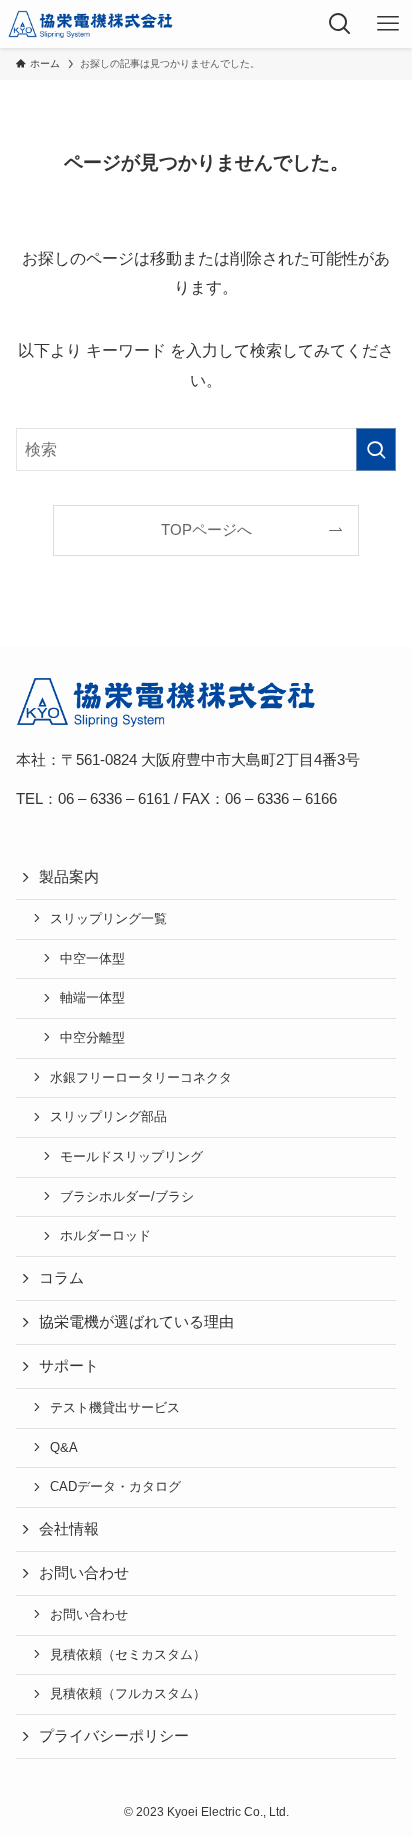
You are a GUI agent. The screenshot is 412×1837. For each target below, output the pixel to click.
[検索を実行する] (376, 449)
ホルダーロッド (105, 1235)
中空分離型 (92, 1037)
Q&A (64, 1447)
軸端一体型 (92, 997)
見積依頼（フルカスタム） (128, 1693)
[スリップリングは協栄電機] (90, 24)
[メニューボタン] (388, 24)
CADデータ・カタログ (115, 1486)
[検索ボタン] (340, 24)
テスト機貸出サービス (115, 1407)
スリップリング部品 (108, 1116)
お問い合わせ (89, 1614)
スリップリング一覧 (108, 918)
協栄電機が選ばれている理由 (136, 1322)
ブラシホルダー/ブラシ (127, 1196)
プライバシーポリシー (114, 1736)
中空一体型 (92, 958)
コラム (61, 1278)
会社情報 (69, 1529)
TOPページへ (206, 530)
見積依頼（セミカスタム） (128, 1654)
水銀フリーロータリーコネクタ (141, 1077)
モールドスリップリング (131, 1156)
